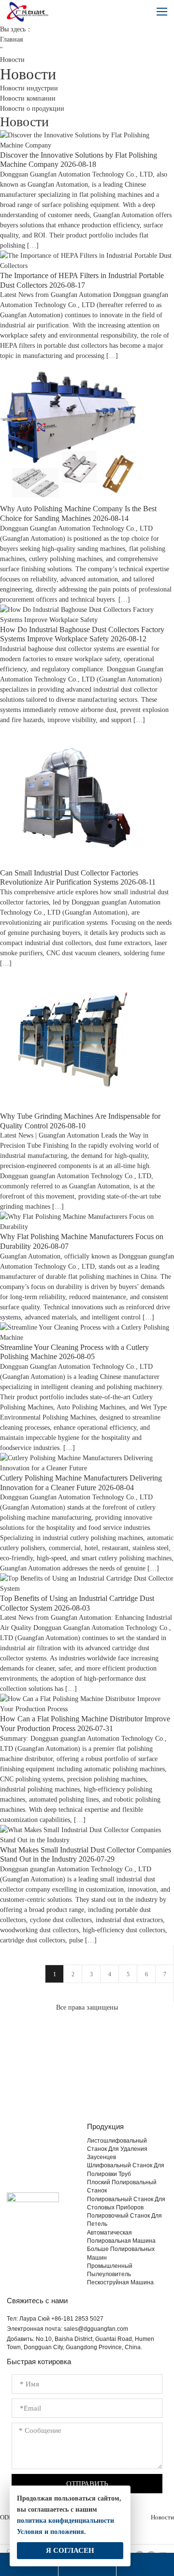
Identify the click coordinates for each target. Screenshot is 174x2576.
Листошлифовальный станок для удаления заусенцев (117, 2149)
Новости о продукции (32, 109)
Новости (162, 2517)
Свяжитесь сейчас (87, 2088)
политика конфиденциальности (65, 2521)
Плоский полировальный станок (122, 2186)
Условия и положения (51, 2532)
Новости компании (28, 98)
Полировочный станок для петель (124, 2220)
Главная (11, 39)
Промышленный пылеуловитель (110, 2270)
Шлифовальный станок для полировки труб (126, 2169)
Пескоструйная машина (120, 2282)
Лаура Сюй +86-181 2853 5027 (61, 2319)
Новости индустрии (29, 88)
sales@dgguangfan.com (96, 2329)
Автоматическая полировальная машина (121, 2237)
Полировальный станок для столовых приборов (126, 2203)
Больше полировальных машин (121, 2253)
